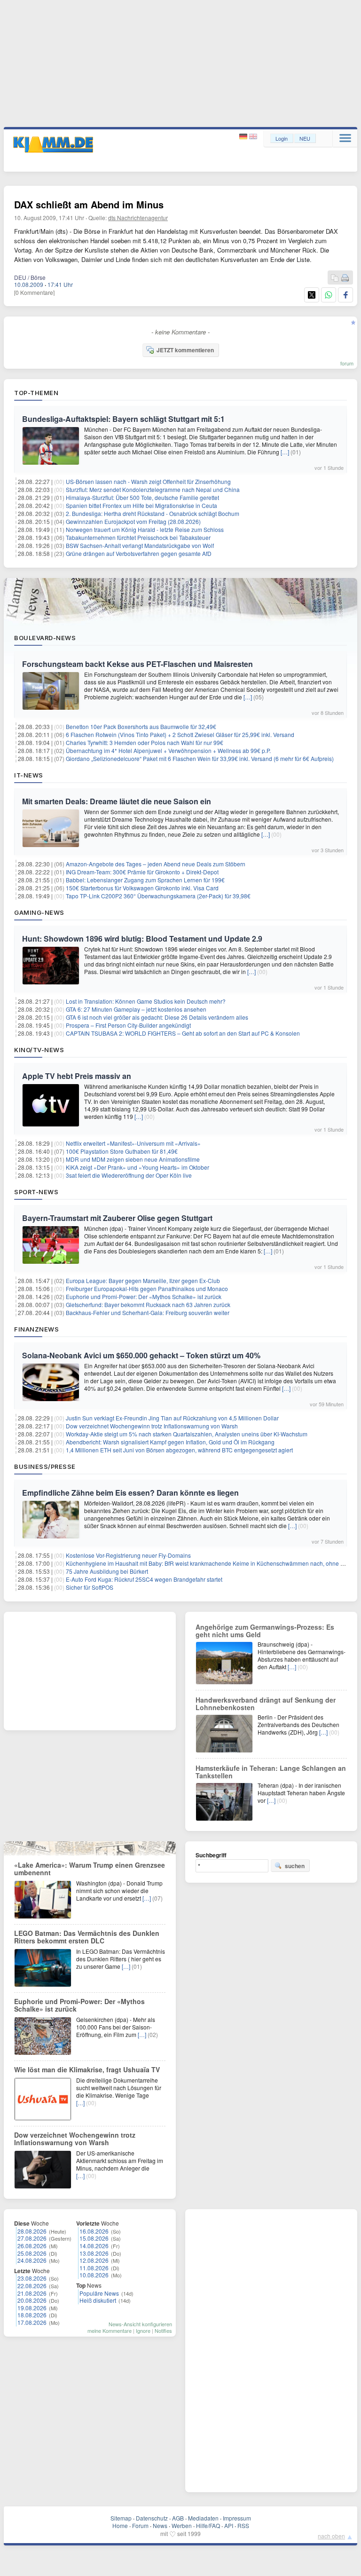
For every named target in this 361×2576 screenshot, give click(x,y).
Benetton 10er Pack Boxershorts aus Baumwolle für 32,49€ (141, 726)
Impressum (237, 2518)
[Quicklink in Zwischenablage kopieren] (335, 278)
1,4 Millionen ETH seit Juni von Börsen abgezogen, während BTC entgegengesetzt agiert (179, 1450)
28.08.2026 (32, 2231)
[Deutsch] (244, 137)
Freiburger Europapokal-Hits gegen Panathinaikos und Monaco (147, 1288)
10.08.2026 (94, 2275)
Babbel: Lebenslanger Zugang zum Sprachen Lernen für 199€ (145, 880)
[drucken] (345, 278)
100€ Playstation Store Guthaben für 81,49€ (122, 1151)
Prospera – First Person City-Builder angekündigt (128, 1025)
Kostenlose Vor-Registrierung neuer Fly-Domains (128, 1555)
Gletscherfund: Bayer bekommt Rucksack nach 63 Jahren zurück (148, 1304)
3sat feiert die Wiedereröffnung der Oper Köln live (129, 1175)
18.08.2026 (32, 2315)
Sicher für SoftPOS (90, 1587)
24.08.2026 (32, 2260)
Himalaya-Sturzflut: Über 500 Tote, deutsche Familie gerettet (142, 497)
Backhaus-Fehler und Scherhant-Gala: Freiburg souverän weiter (148, 1312)
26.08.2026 (32, 2246)
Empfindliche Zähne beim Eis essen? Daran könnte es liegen (130, 1493)
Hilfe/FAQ (208, 2525)
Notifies (163, 2330)
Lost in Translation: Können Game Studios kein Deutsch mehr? (146, 1001)
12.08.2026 (94, 2260)
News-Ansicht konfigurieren (140, 2324)
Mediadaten (203, 2518)
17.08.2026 (32, 2322)
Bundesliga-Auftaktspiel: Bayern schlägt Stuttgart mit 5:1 (123, 419)
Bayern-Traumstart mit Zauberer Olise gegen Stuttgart (117, 1218)
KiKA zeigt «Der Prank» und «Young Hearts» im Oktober (137, 1167)
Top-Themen (36, 393)
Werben (182, 2525)
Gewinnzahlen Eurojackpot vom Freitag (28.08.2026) (133, 521)
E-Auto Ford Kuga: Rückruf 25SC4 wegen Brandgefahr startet (144, 1579)
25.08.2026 (32, 2253)
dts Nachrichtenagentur (138, 218)
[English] (253, 137)
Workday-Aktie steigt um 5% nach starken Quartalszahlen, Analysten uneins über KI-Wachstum (187, 1434)
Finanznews (36, 1329)
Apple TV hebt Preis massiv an (77, 1076)
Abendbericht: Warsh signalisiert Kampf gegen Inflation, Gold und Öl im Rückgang (170, 1442)
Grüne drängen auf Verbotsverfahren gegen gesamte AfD (139, 553)
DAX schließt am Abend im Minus (89, 204)
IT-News (29, 775)
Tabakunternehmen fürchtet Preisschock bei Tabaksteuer (138, 537)
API (229, 2525)
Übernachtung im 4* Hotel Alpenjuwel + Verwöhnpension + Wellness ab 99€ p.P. (168, 750)
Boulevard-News (45, 638)
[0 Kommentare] (34, 292)
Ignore (143, 2330)
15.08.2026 (94, 2238)
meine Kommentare (110, 2330)
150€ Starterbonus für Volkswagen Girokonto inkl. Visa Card (142, 888)
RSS (243, 2525)
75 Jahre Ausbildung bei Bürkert (107, 1571)
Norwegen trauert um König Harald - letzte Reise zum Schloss (145, 529)
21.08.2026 (32, 2293)
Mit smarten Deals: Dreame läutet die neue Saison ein (117, 801)
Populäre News (99, 2293)
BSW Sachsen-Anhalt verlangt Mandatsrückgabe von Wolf (140, 545)
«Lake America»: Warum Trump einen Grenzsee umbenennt (90, 1869)
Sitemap (121, 2518)
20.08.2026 (32, 2300)
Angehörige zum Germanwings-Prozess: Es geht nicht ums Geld (265, 1631)
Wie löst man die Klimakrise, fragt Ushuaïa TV (87, 2069)
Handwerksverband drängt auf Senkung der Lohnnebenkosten (266, 1704)
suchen (295, 1866)
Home (120, 2525)
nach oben (331, 2536)
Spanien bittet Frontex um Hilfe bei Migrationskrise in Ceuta (141, 505)
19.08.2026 (32, 2308)
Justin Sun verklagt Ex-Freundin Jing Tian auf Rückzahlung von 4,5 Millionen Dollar (172, 1418)
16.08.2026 (94, 2231)
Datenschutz (152, 2518)
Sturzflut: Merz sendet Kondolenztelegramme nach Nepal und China (153, 489)
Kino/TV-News (39, 1050)
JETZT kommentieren (185, 350)
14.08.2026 (94, 2246)
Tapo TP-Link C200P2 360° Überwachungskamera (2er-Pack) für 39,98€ (158, 896)
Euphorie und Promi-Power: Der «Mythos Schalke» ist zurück (144, 1296)
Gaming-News (39, 912)
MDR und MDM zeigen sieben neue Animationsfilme (133, 1159)
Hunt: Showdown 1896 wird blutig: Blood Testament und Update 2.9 (142, 939)
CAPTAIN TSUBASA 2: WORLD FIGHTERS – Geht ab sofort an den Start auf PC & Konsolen (183, 1033)
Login (282, 138)
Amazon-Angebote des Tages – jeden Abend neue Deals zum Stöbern (156, 864)
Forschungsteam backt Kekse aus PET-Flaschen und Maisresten (137, 664)
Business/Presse (45, 1466)
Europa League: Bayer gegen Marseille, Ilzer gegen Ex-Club (143, 1280)
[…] (285, 452)
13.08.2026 (94, 2253)
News (160, 2525)
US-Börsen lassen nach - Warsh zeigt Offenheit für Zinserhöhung (148, 481)
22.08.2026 (32, 2286)
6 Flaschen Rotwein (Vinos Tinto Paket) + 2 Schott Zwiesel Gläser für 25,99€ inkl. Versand (180, 734)
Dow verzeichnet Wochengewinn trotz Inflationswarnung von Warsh (152, 1426)
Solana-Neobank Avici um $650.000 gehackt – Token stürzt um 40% (141, 1355)
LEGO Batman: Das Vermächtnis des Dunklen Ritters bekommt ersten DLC (87, 1937)
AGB (178, 2518)
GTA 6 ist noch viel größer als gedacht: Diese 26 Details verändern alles (157, 1017)
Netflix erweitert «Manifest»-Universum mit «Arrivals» (133, 1143)
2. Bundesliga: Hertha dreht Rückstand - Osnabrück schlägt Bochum (153, 513)
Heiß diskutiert (98, 2300)
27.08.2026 (32, 2238)
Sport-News (36, 1192)
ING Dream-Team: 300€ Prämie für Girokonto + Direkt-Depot (142, 872)
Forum (140, 2525)
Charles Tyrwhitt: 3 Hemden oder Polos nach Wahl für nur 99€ (145, 742)
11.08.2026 (94, 2268)
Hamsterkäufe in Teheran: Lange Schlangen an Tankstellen (271, 1772)
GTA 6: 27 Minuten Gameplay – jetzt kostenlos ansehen (136, 1009)
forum (347, 363)
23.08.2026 (32, 2278)
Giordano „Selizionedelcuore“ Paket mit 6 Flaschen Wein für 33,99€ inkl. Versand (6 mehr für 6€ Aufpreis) (200, 758)
